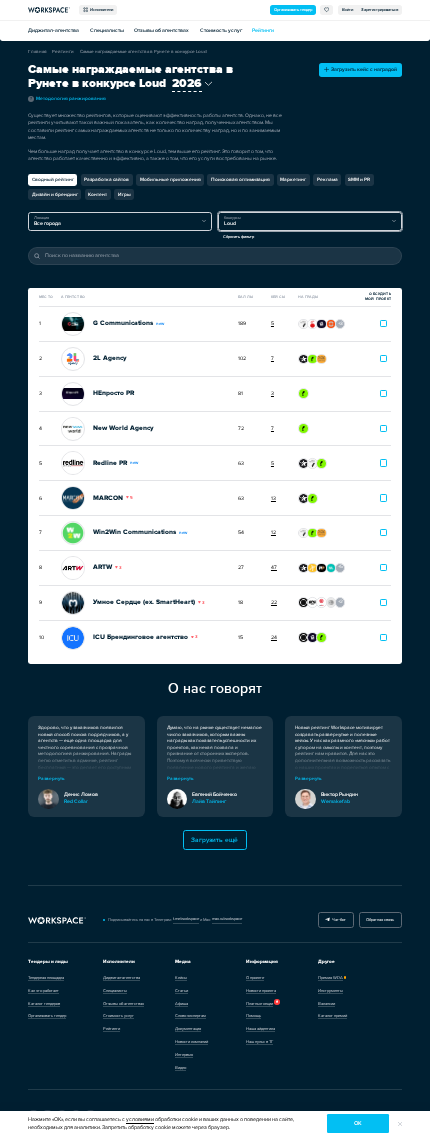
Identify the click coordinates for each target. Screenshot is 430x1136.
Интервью (184, 1054)
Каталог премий (332, 1015)
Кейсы (181, 977)
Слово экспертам (190, 1015)
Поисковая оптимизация (240, 179)
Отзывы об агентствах (161, 30)
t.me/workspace (186, 918)
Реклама (327, 179)
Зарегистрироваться (379, 9)
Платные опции (259, 1003)
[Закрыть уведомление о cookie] (400, 1124)
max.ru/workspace (227, 918)
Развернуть (51, 778)
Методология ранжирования (68, 98)
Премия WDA (330, 977)
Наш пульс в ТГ (259, 1041)
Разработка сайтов (106, 179)
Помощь (253, 1015)
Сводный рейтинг (53, 179)
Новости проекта (261, 990)
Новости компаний (191, 1041)
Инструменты (330, 990)
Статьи (181, 990)
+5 (340, 566)
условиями (140, 1119)
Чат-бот (338, 919)
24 (274, 637)
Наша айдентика (260, 1028)
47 (274, 567)
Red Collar (76, 801)
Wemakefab (335, 801)
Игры (124, 194)
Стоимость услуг (221, 30)
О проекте (255, 977)
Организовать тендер (293, 9)
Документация (188, 1028)
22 (274, 602)
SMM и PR (359, 179)
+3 (340, 323)
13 (273, 498)
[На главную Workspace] (57, 920)
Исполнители (100, 9)
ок (358, 1123)
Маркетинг (293, 179)
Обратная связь (380, 919)
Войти (347, 9)
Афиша (181, 1003)
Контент (97, 194)
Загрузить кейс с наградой (363, 69)
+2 (340, 601)
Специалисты (107, 30)
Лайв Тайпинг (209, 801)
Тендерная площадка (46, 977)
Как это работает (43, 990)
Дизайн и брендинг (55, 194)
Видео (180, 1067)
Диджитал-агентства (53, 30)
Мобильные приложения (170, 179)
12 (273, 532)
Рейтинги (263, 30)
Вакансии (326, 1003)
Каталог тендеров (44, 1003)
